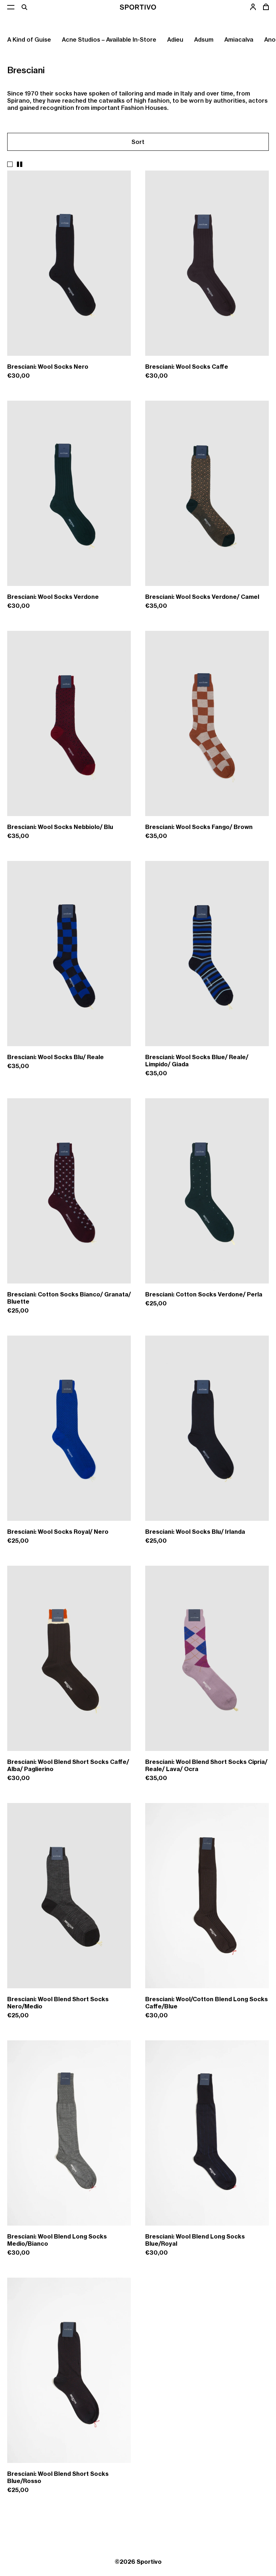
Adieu (175, 39)
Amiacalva (239, 39)
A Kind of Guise (29, 39)
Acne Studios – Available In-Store (109, 39)
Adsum (204, 39)
